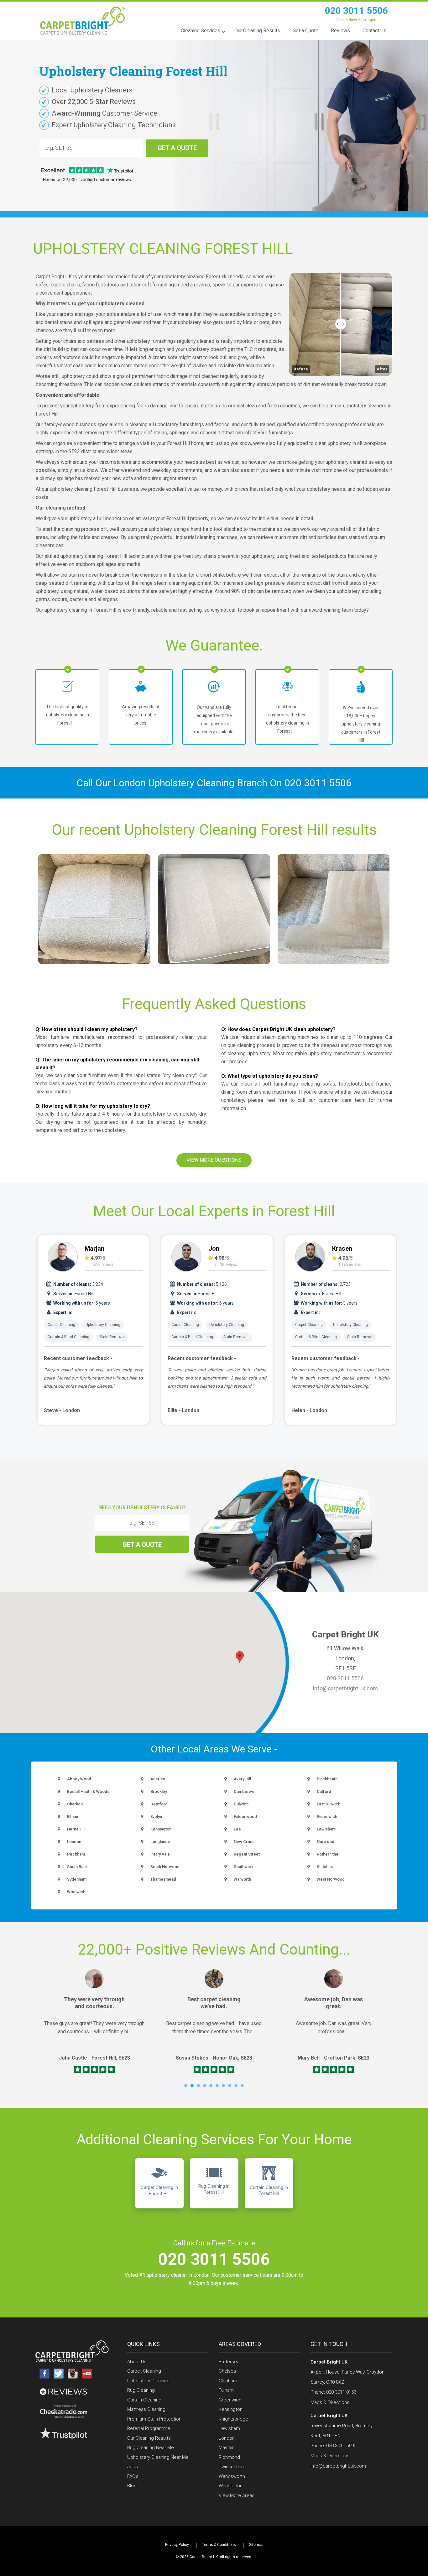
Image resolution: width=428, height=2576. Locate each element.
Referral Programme (149, 2428)
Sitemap (256, 2545)
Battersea (229, 2362)
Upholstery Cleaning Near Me (158, 2457)
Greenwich (230, 2400)
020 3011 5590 (341, 2446)
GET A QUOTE (177, 148)
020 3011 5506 (356, 10)
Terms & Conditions (219, 2545)
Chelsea (227, 2371)
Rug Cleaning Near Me (151, 2448)
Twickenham (232, 2467)
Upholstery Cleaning (103, 1325)
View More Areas (237, 2495)
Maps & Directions (330, 2402)
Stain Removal (112, 1337)
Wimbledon (231, 2486)
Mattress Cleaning (146, 2409)
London (227, 2438)
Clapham (228, 2381)
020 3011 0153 (341, 2392)
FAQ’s (133, 2476)
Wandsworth (232, 2476)
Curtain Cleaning (144, 2400)
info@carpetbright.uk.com (345, 1688)
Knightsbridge (233, 2419)
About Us (137, 2362)
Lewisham (229, 2428)
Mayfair (226, 2448)
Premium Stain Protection (154, 2419)
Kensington (231, 2409)
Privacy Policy (177, 2545)
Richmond (229, 2457)
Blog (132, 2486)
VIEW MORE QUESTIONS (214, 1160)
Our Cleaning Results (149, 2438)
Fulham (226, 2390)
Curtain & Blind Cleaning (68, 1337)
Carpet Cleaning (61, 1325)
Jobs (133, 2467)
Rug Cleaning (141, 2390)
